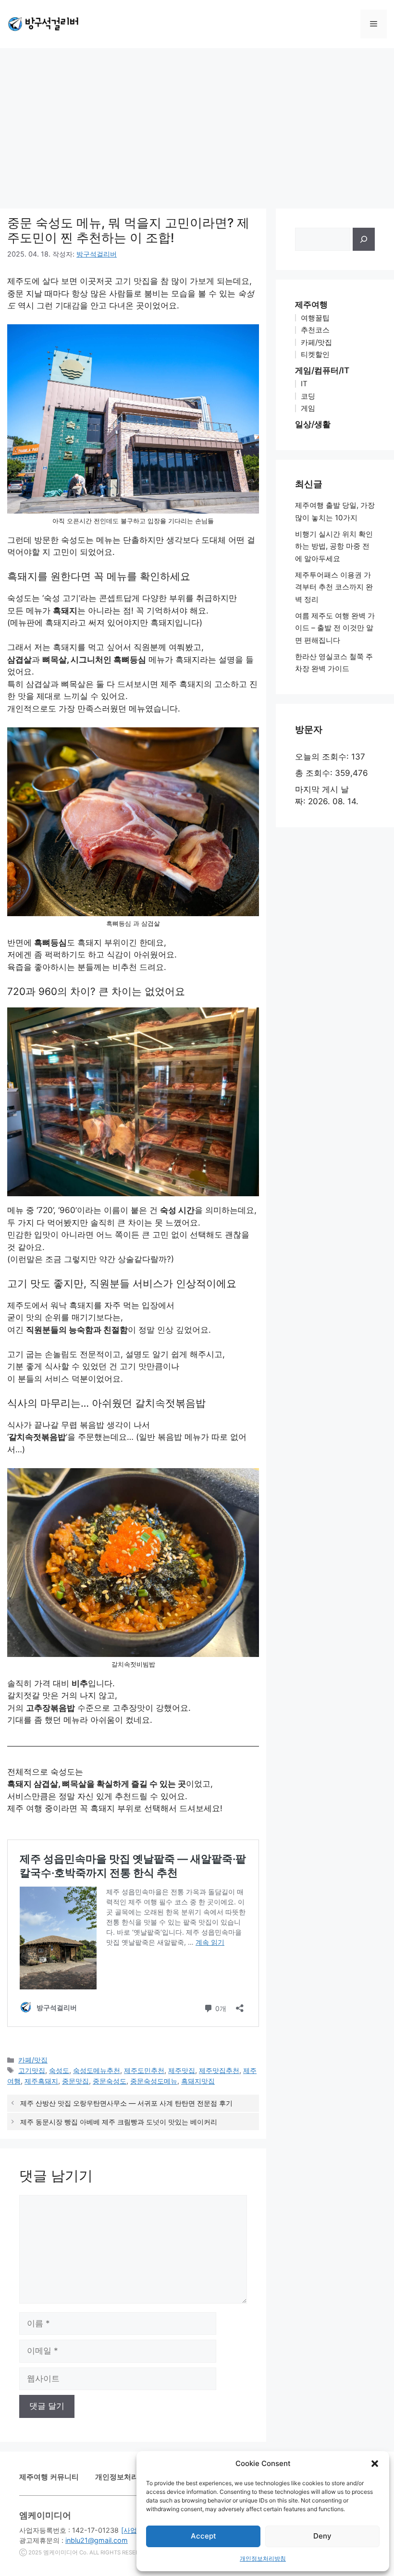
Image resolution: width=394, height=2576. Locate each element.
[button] (375, 2464)
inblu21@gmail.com (97, 2540)
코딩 (308, 396)
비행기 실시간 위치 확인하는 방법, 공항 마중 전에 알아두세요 (334, 546)
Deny (322, 2536)
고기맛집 (32, 2070)
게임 (308, 408)
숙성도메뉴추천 (97, 2070)
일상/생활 (313, 424)
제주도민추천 (144, 2070)
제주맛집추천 (219, 2070)
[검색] (364, 239)
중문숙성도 (110, 2081)
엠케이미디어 (61, 2552)
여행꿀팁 (315, 318)
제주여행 (311, 305)
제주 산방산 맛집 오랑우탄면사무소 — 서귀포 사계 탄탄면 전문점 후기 (126, 2103)
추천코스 (315, 330)
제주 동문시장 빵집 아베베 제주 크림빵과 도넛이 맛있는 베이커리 (119, 2122)
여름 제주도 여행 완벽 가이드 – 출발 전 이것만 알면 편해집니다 (335, 628)
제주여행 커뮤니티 (49, 2477)
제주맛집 (182, 2070)
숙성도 (59, 2070)
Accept (203, 2536)
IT (304, 384)
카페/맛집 (33, 2060)
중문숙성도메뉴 (154, 2081)
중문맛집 (75, 2081)
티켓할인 (315, 354)
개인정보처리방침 (263, 2558)
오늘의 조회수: (323, 757)
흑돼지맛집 (198, 2081)
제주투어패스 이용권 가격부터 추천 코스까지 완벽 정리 (334, 587)
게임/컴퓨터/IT (322, 370)
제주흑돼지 (41, 2081)
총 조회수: (315, 773)
